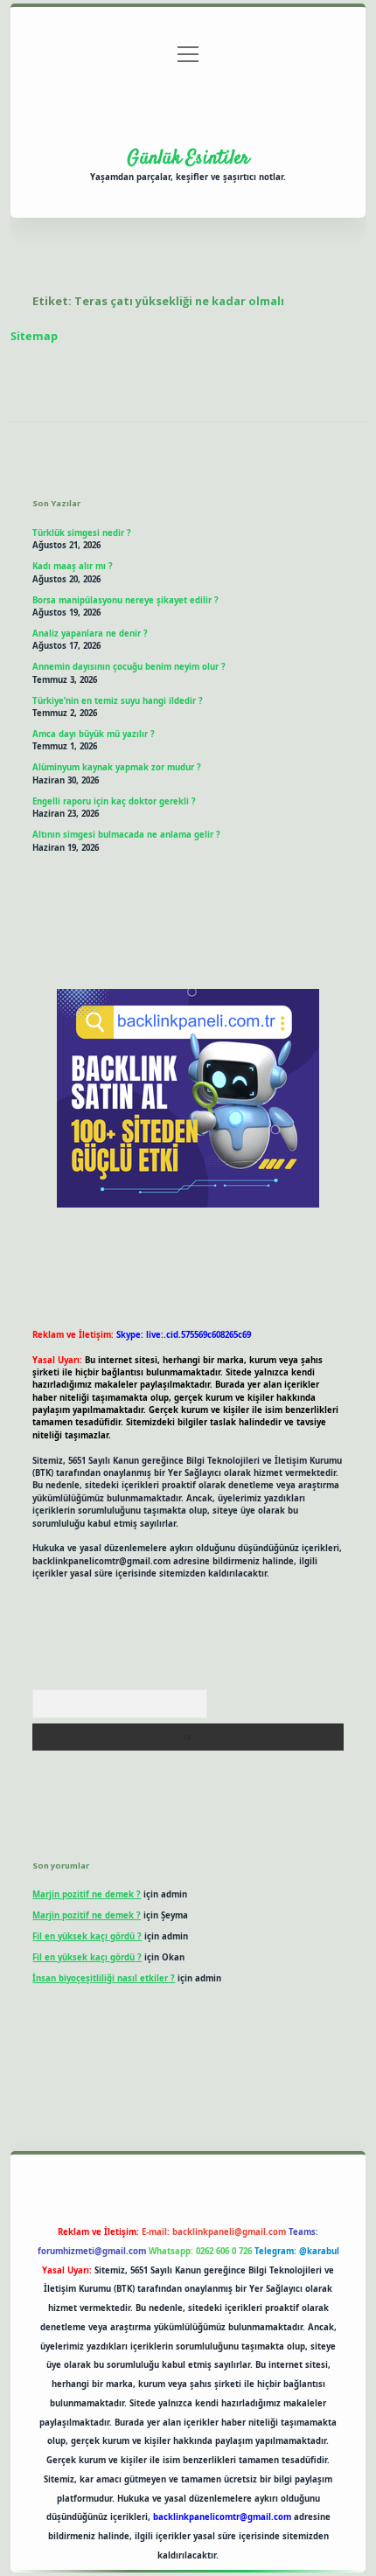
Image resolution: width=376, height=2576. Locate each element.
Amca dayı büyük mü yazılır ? (94, 734)
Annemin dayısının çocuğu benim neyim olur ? (129, 667)
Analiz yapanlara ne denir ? (90, 634)
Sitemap (34, 336)
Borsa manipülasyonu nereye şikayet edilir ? (125, 600)
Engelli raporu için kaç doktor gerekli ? (114, 801)
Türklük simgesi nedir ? (82, 533)
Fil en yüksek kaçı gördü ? (87, 1936)
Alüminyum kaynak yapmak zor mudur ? (117, 767)
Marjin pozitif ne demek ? (87, 1894)
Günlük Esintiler (188, 158)
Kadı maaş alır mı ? (73, 566)
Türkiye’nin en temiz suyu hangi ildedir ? (118, 701)
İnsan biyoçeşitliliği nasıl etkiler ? (104, 1978)
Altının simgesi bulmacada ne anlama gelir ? (126, 835)
